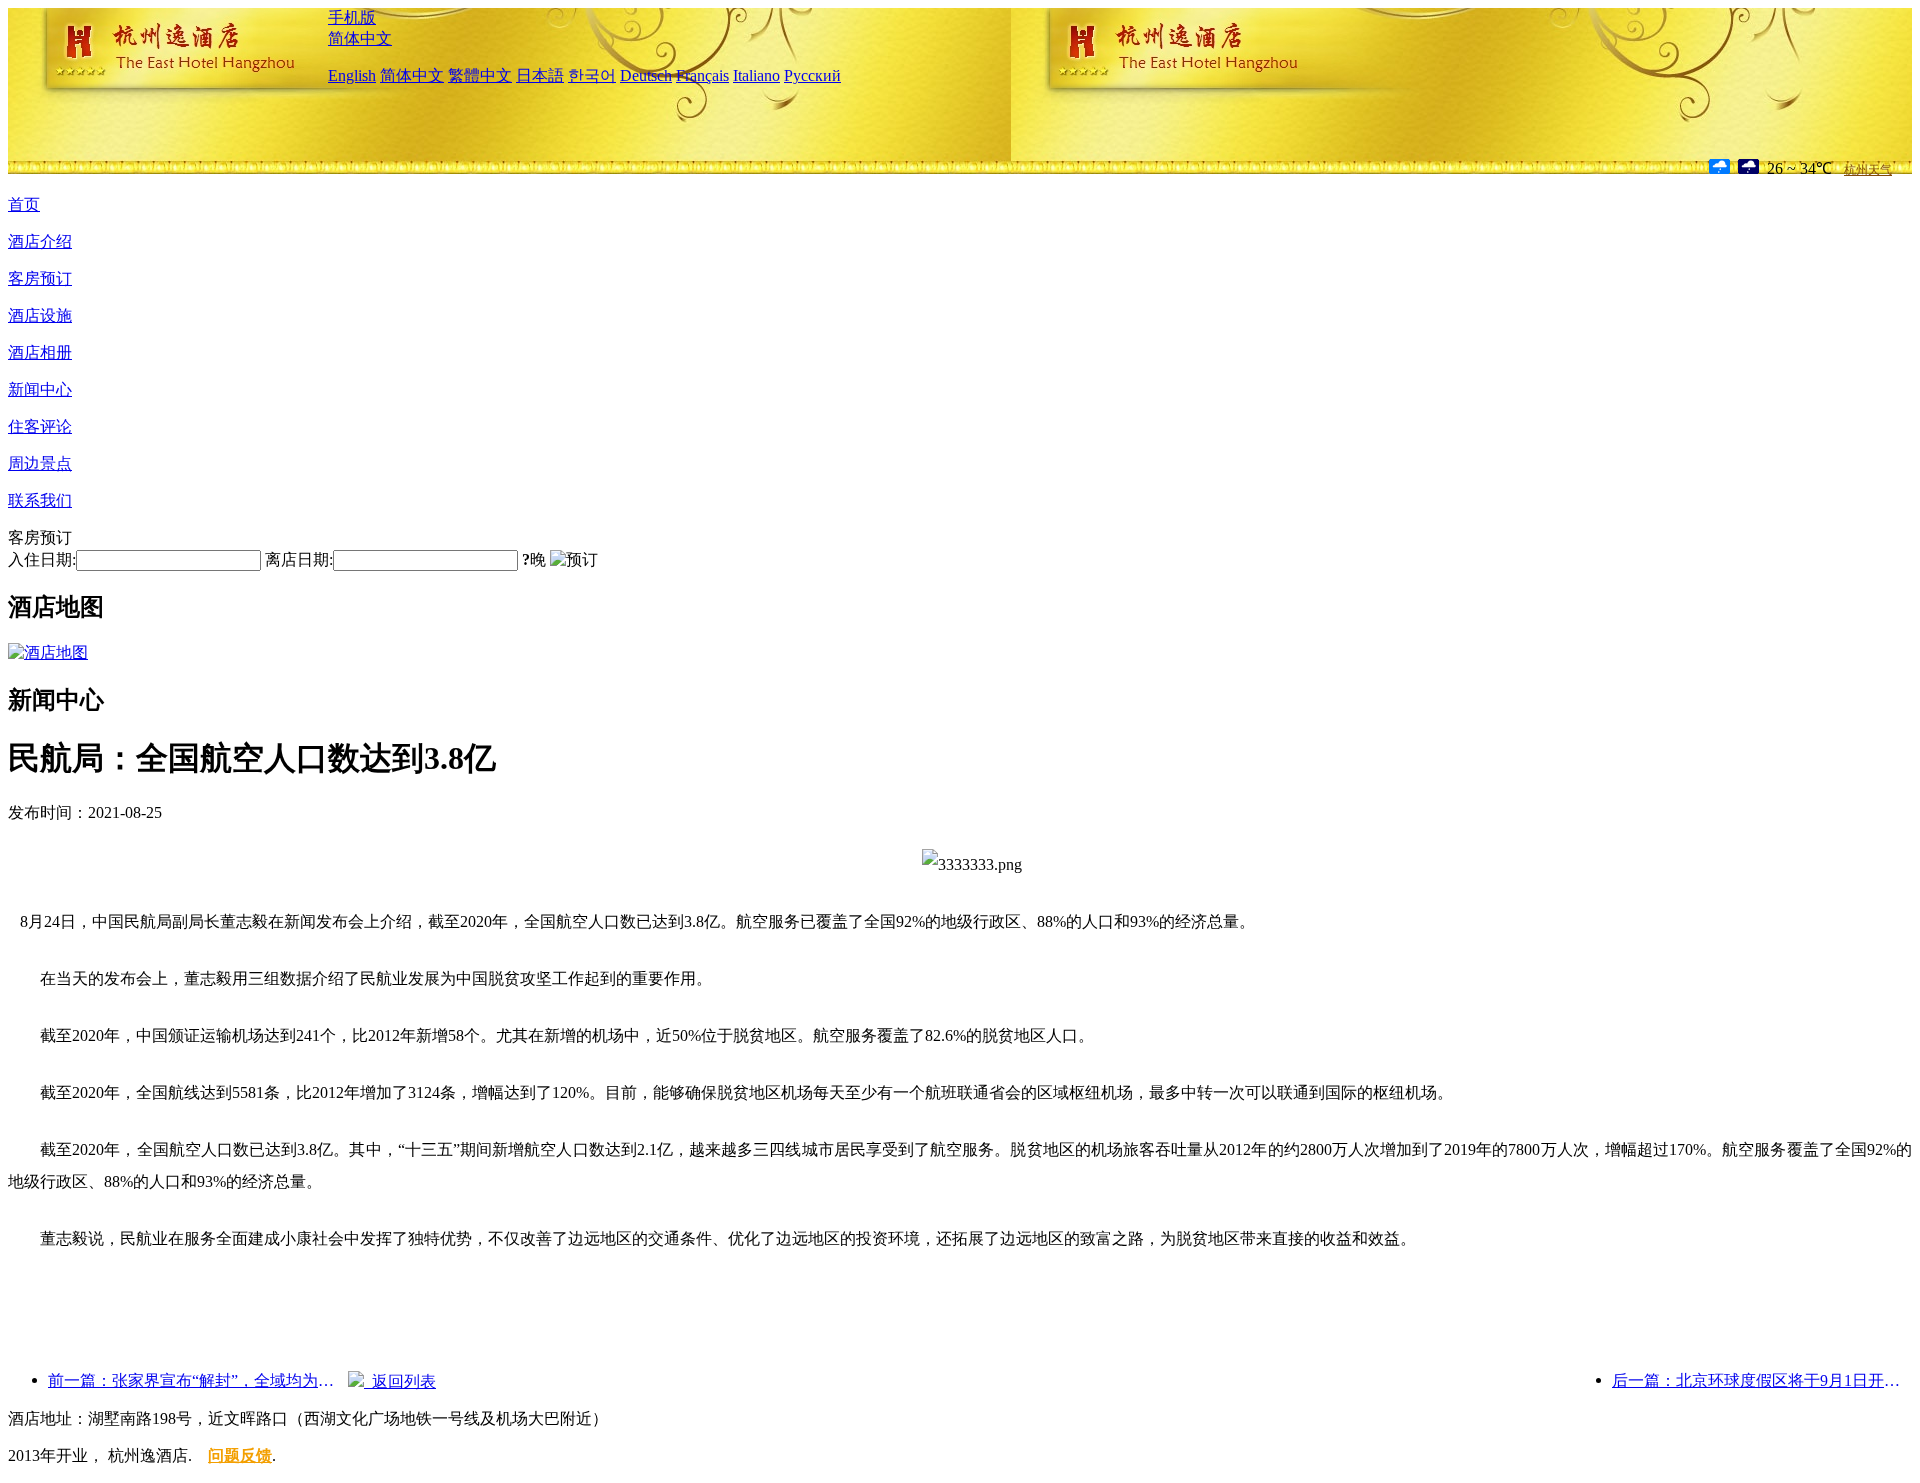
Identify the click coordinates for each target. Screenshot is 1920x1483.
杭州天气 (1868, 170)
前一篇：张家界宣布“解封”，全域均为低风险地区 (198, 1380)
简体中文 (360, 38)
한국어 (592, 75)
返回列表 (400, 1381)
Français (702, 75)
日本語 (540, 75)
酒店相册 (40, 352)
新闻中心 (40, 389)
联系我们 (40, 500)
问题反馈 (240, 1455)
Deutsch (646, 75)
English (352, 75)
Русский (812, 75)
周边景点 (40, 463)
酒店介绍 (40, 241)
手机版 (352, 17)
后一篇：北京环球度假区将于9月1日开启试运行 (1762, 1380)
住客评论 (40, 426)
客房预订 (40, 278)
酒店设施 (40, 315)
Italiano (756, 75)
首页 (24, 204)
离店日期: (299, 559)
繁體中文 (480, 75)
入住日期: (42, 559)
